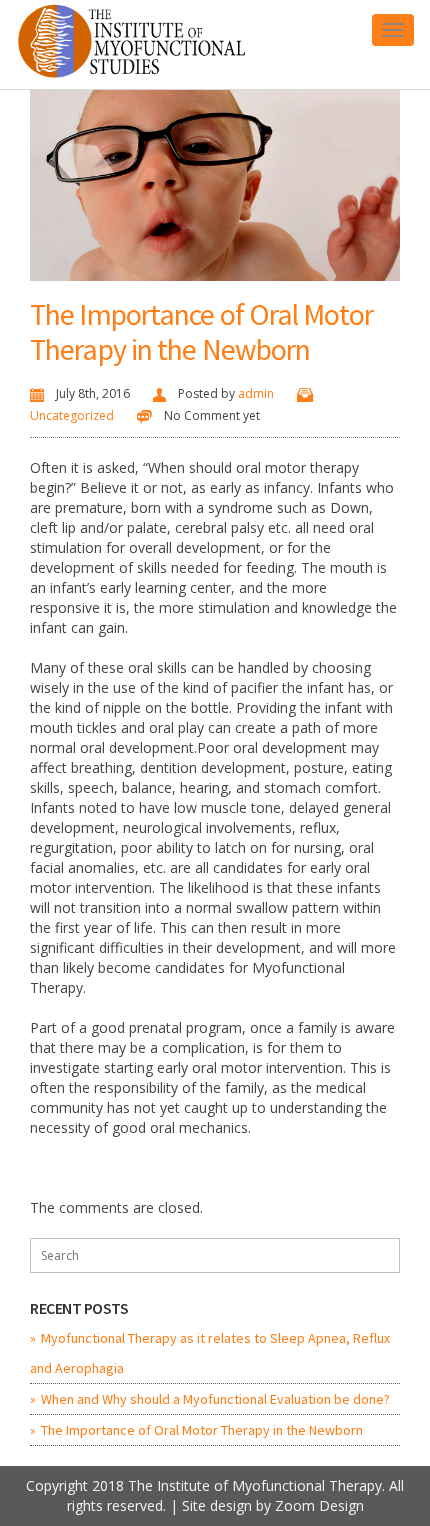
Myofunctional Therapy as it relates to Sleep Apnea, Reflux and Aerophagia (210, 1353)
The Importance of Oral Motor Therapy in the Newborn (201, 331)
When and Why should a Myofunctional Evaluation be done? (215, 1399)
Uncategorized (72, 415)
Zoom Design (319, 1505)
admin (256, 393)
